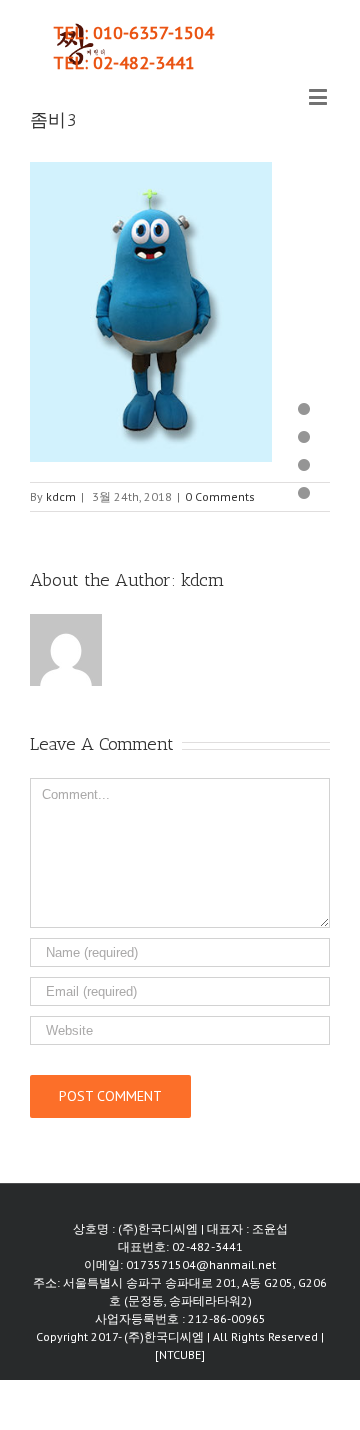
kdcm (61, 496)
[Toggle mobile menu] (319, 96)
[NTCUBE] (180, 1354)
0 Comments (220, 496)
